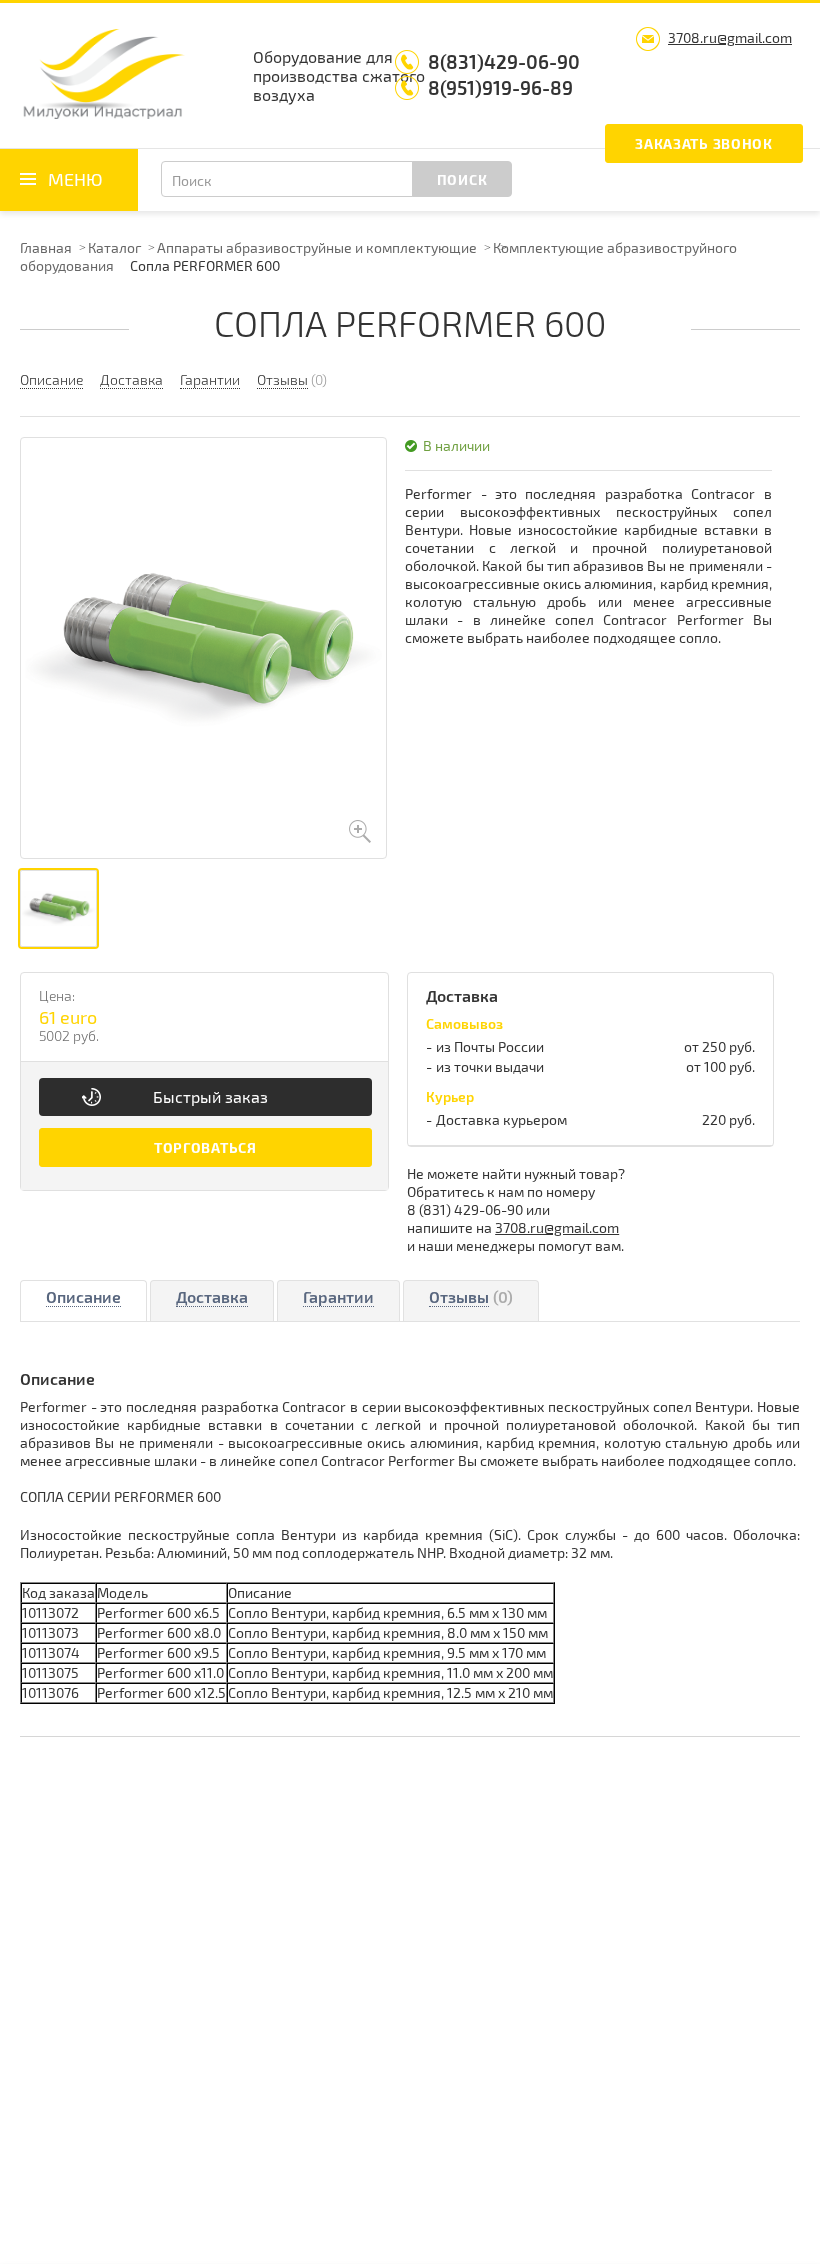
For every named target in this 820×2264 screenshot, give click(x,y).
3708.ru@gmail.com (730, 37)
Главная (46, 247)
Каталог (114, 247)
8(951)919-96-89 (500, 87)
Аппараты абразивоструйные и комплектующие (317, 247)
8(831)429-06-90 (504, 61)
